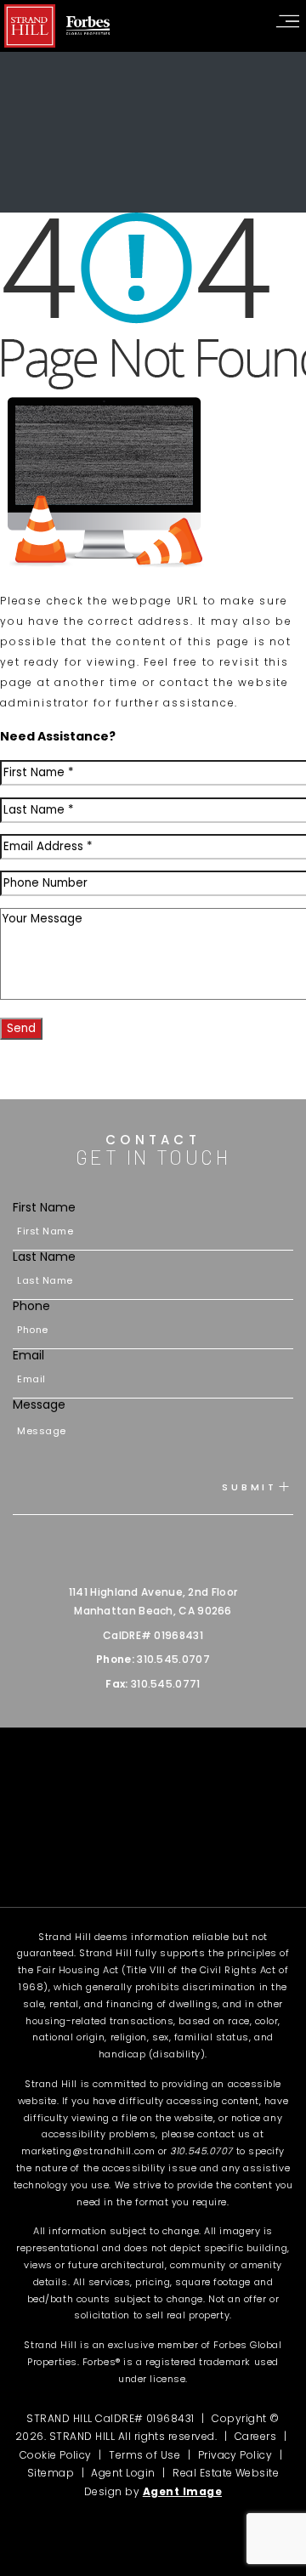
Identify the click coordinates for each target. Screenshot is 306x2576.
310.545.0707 (173, 1659)
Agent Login (123, 2473)
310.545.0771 (166, 1684)
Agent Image (182, 2491)
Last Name (44, 1257)
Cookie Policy (56, 2455)
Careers (255, 2436)
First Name (44, 1207)
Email (28, 1355)
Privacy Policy (235, 2455)
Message (39, 1404)
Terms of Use (144, 2455)
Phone (31, 1306)
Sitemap (51, 2473)
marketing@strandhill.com (88, 2151)
